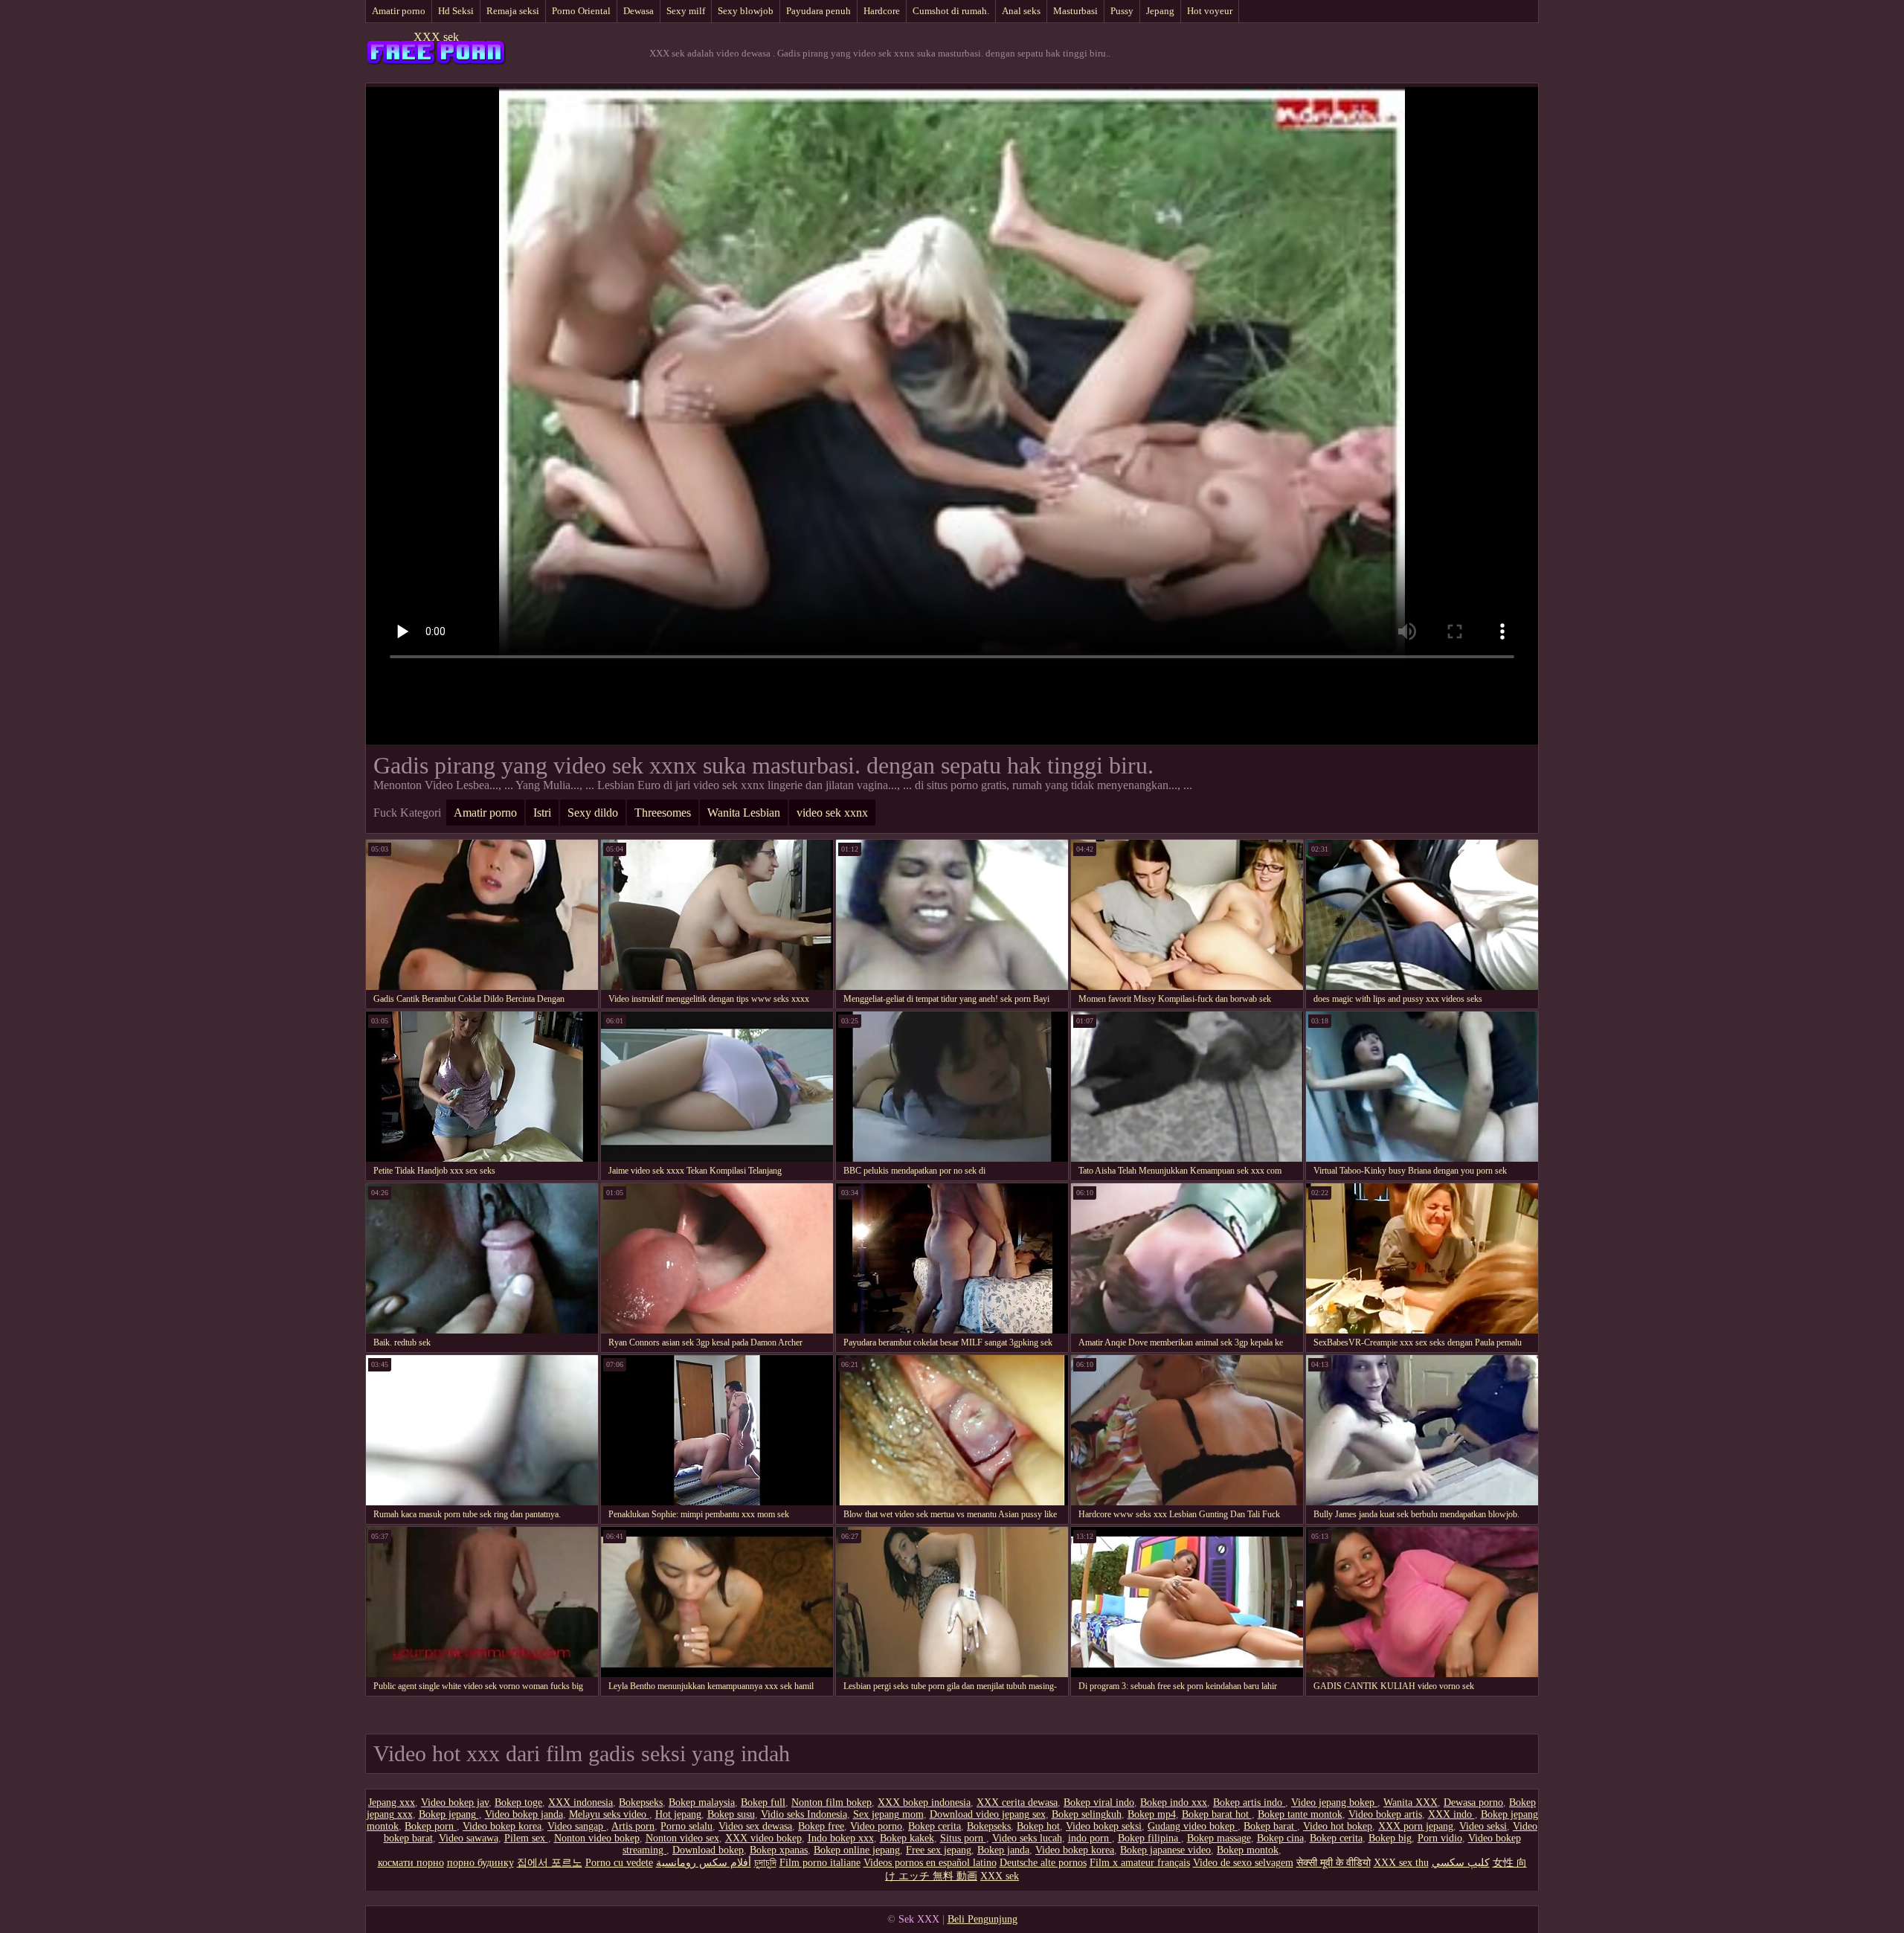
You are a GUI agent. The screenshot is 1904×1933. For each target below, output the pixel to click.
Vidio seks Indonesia (804, 1814)
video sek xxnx (832, 813)
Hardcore (882, 11)
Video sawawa (469, 1838)
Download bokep (708, 1850)
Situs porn (963, 1838)
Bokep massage (1219, 1838)
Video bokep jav (455, 1802)
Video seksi (1483, 1826)
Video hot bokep (1338, 1826)
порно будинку (480, 1863)
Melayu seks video (609, 1814)
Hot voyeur (1210, 11)
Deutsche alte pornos (1043, 1863)
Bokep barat (1270, 1826)
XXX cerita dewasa (1017, 1802)
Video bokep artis (1385, 1814)
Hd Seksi (456, 11)
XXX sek (436, 37)
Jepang (1160, 11)
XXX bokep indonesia (924, 1802)
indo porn (1090, 1838)
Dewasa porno (1473, 1802)
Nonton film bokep (832, 1802)
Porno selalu (686, 1826)
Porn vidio (1440, 1838)
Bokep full (763, 1802)
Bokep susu (731, 1814)
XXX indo (1451, 1814)
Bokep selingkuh (1087, 1814)
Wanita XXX (1411, 1802)
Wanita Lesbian (744, 813)
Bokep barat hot (1217, 1814)
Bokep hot (1038, 1826)
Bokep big (1390, 1838)
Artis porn (633, 1826)
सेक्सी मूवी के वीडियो (1334, 1863)
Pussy (1122, 11)
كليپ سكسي (1461, 1863)
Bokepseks (641, 1802)
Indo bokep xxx (841, 1838)
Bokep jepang (449, 1814)
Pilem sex (526, 1838)
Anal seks (1021, 11)
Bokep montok (1248, 1850)
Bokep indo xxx (1174, 1802)
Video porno (876, 1826)
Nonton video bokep (597, 1838)
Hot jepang (678, 1814)
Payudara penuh (818, 11)
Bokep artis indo (1249, 1802)
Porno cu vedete (619, 1863)
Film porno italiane (820, 1863)
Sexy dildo (593, 813)
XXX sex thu (1401, 1863)
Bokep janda (1003, 1850)
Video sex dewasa (755, 1826)
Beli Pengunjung (982, 1919)
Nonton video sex (682, 1838)
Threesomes (663, 813)
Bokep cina (1280, 1838)
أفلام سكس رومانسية (704, 1863)
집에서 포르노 (550, 1863)
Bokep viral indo (1099, 1802)
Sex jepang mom (888, 1814)
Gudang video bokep (1193, 1826)
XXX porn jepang (1416, 1826)
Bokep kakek (907, 1838)
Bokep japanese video (1165, 1850)
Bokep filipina (1149, 1838)
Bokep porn (431, 1826)
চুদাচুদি (765, 1863)
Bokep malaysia (702, 1802)
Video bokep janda (524, 1814)
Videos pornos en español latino (930, 1863)
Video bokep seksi (1104, 1826)
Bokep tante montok (1300, 1814)
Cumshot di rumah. (951, 11)
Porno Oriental (581, 11)
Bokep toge (518, 1802)
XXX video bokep (763, 1838)
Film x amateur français (1140, 1863)
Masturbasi (1075, 11)
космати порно (411, 1863)
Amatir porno (399, 11)
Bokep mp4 (1152, 1814)
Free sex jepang (939, 1850)
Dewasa (639, 11)
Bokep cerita (935, 1826)
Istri (542, 813)
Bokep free (821, 1826)
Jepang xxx (392, 1802)
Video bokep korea (502, 1826)
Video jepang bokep (1334, 1802)
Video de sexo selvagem (1243, 1863)
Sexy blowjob (746, 11)
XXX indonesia (580, 1802)
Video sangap (577, 1826)
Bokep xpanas (779, 1850)
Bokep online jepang (857, 1850)
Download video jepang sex (988, 1814)
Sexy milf (686, 11)
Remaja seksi (513, 11)
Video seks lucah (1027, 1838)
